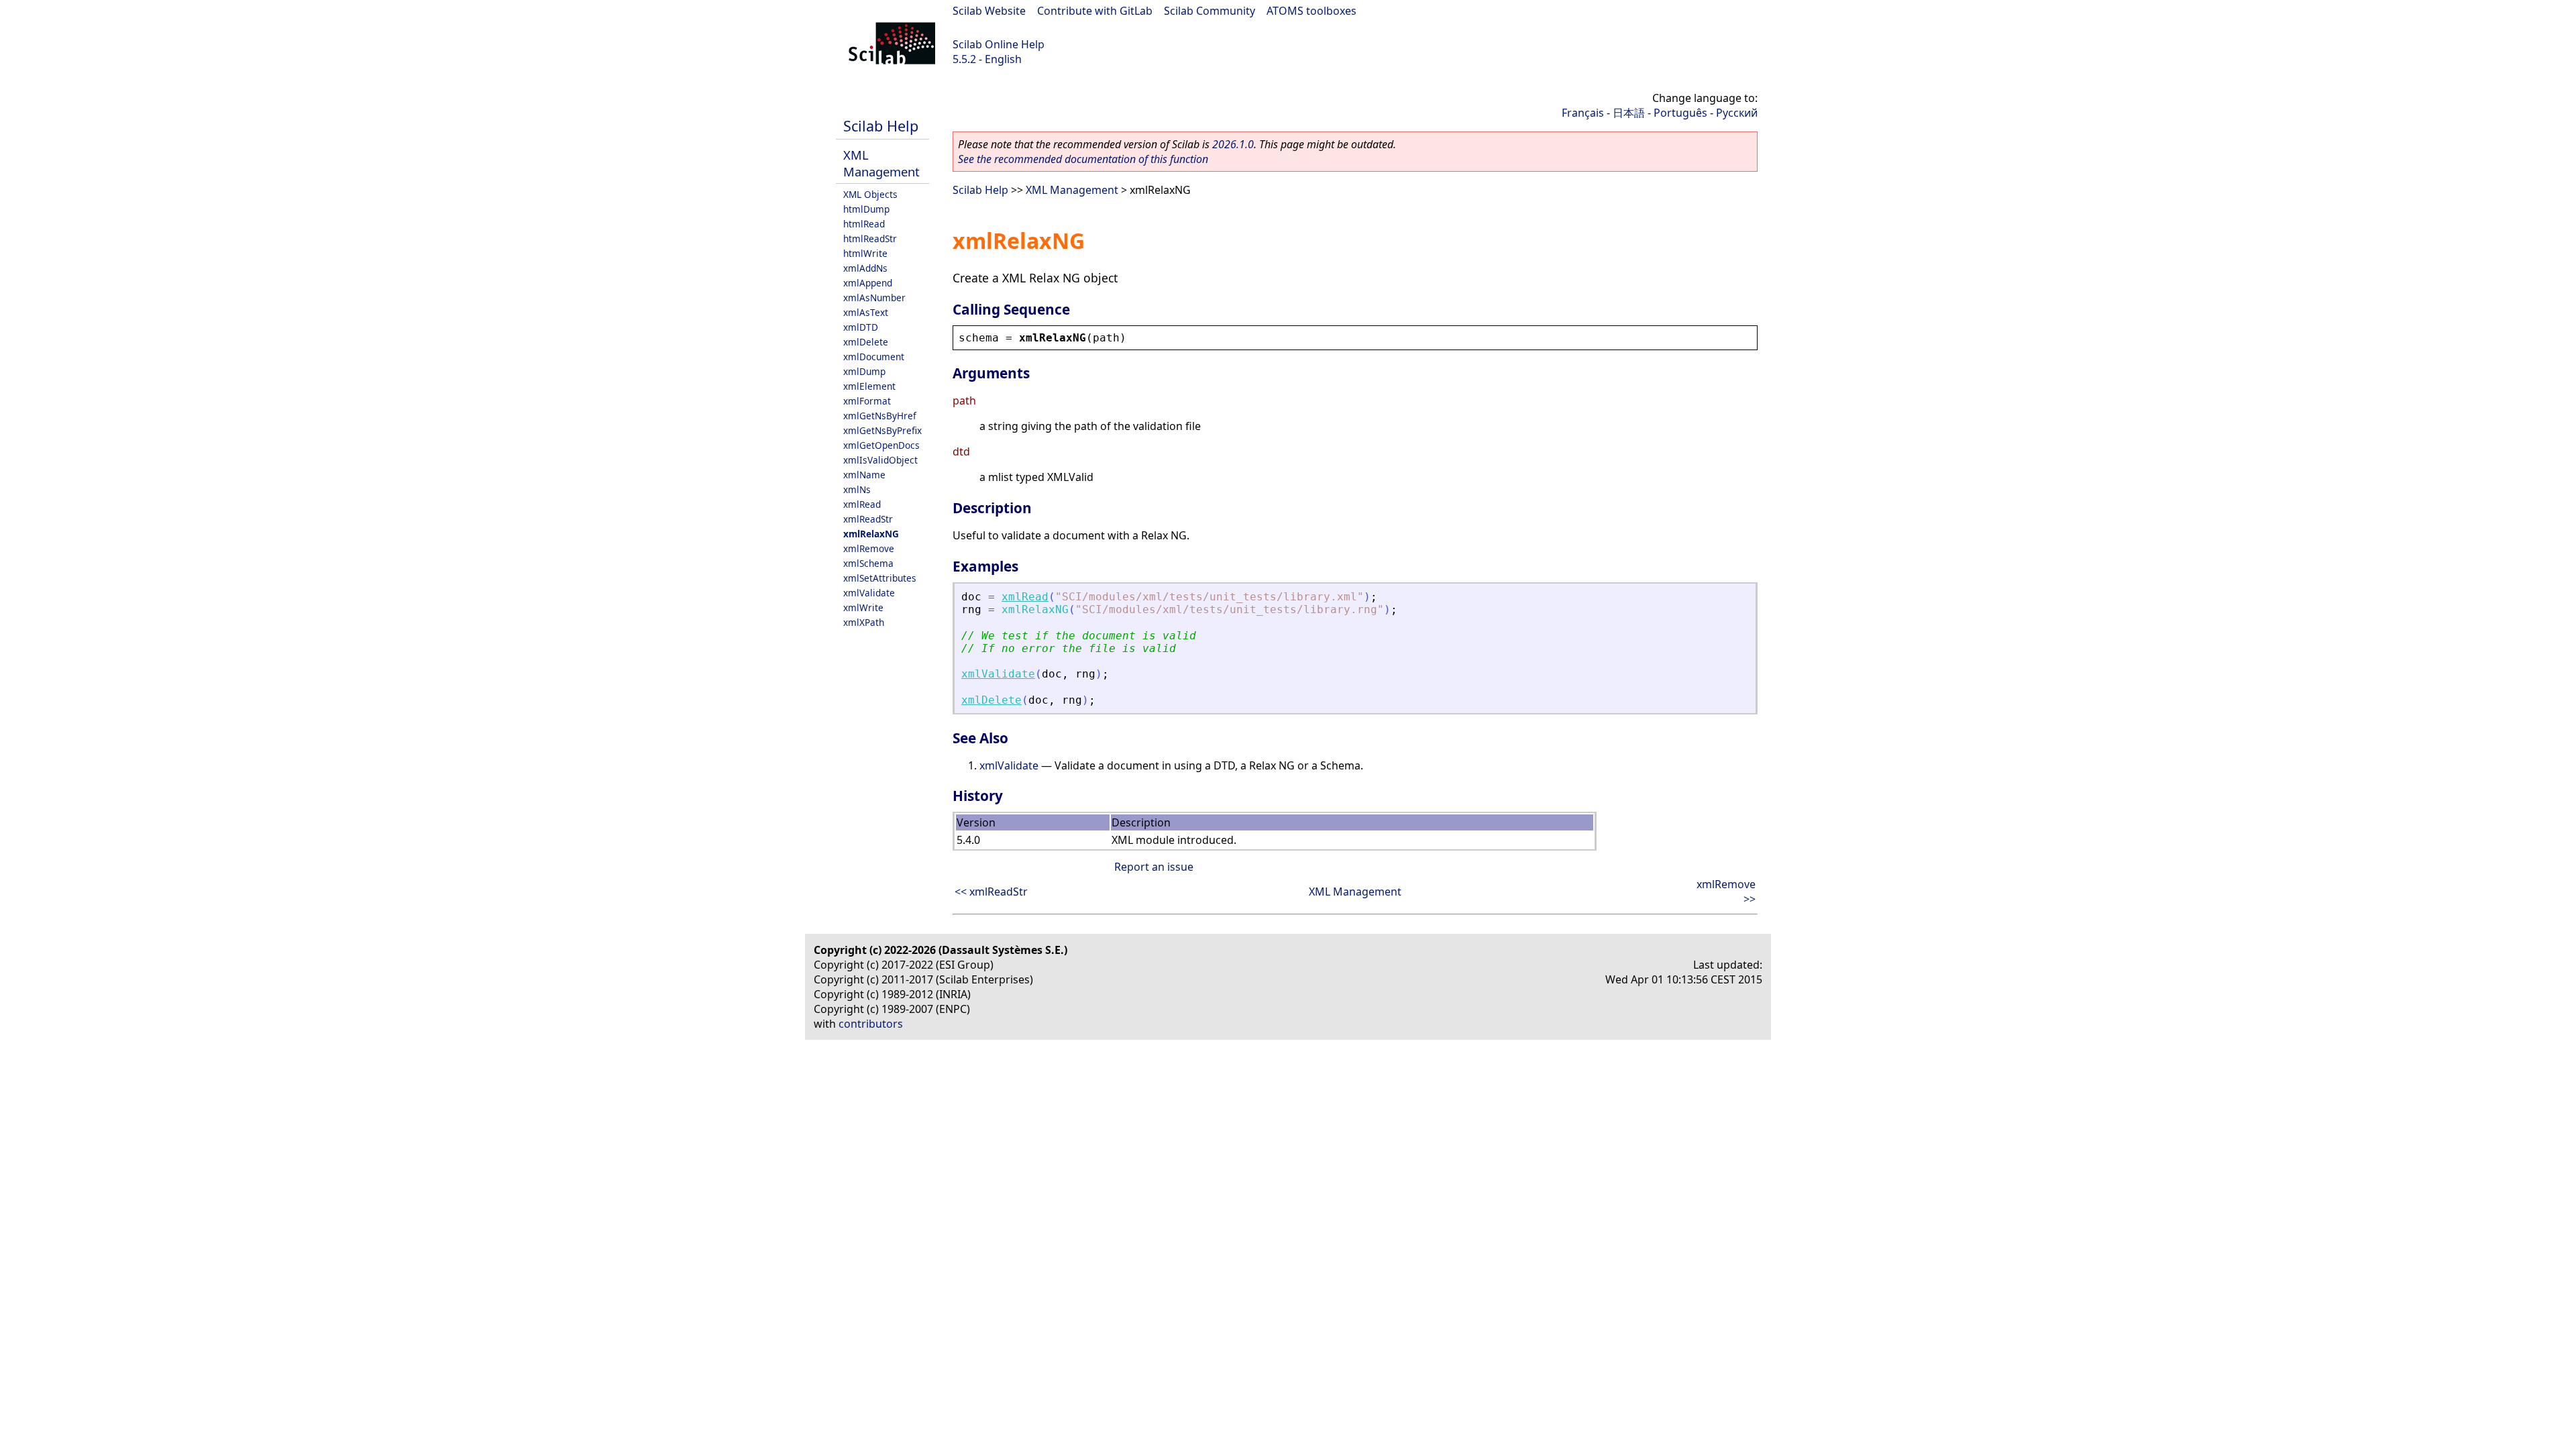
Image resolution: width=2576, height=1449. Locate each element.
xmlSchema (868, 563)
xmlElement (869, 386)
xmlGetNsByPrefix (882, 430)
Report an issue (1154, 867)
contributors (871, 1024)
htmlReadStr (870, 238)
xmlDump (864, 371)
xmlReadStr (868, 519)
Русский (1737, 113)
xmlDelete (866, 342)
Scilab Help (881, 126)
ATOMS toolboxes (1311, 11)
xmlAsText (866, 312)
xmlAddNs (865, 268)
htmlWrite (865, 253)
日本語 (1629, 113)
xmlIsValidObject (880, 460)
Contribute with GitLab (1095, 11)
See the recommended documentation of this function (1083, 159)
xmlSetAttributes (880, 578)
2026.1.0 (1233, 144)
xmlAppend (868, 283)
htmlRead (864, 224)
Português (1680, 113)
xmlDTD (861, 327)
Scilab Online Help (999, 44)
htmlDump (866, 209)
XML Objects (870, 194)
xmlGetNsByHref (880, 416)
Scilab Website (989, 11)
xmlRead (862, 504)
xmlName (864, 475)
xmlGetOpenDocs (881, 445)
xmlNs (857, 489)
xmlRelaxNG (871, 534)
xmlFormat (867, 401)
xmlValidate (869, 593)
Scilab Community (1210, 11)
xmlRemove (869, 548)
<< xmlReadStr (991, 892)
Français (1583, 113)
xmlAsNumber (874, 298)
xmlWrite (863, 607)
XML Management (881, 163)
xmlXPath (864, 622)
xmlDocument (874, 357)
